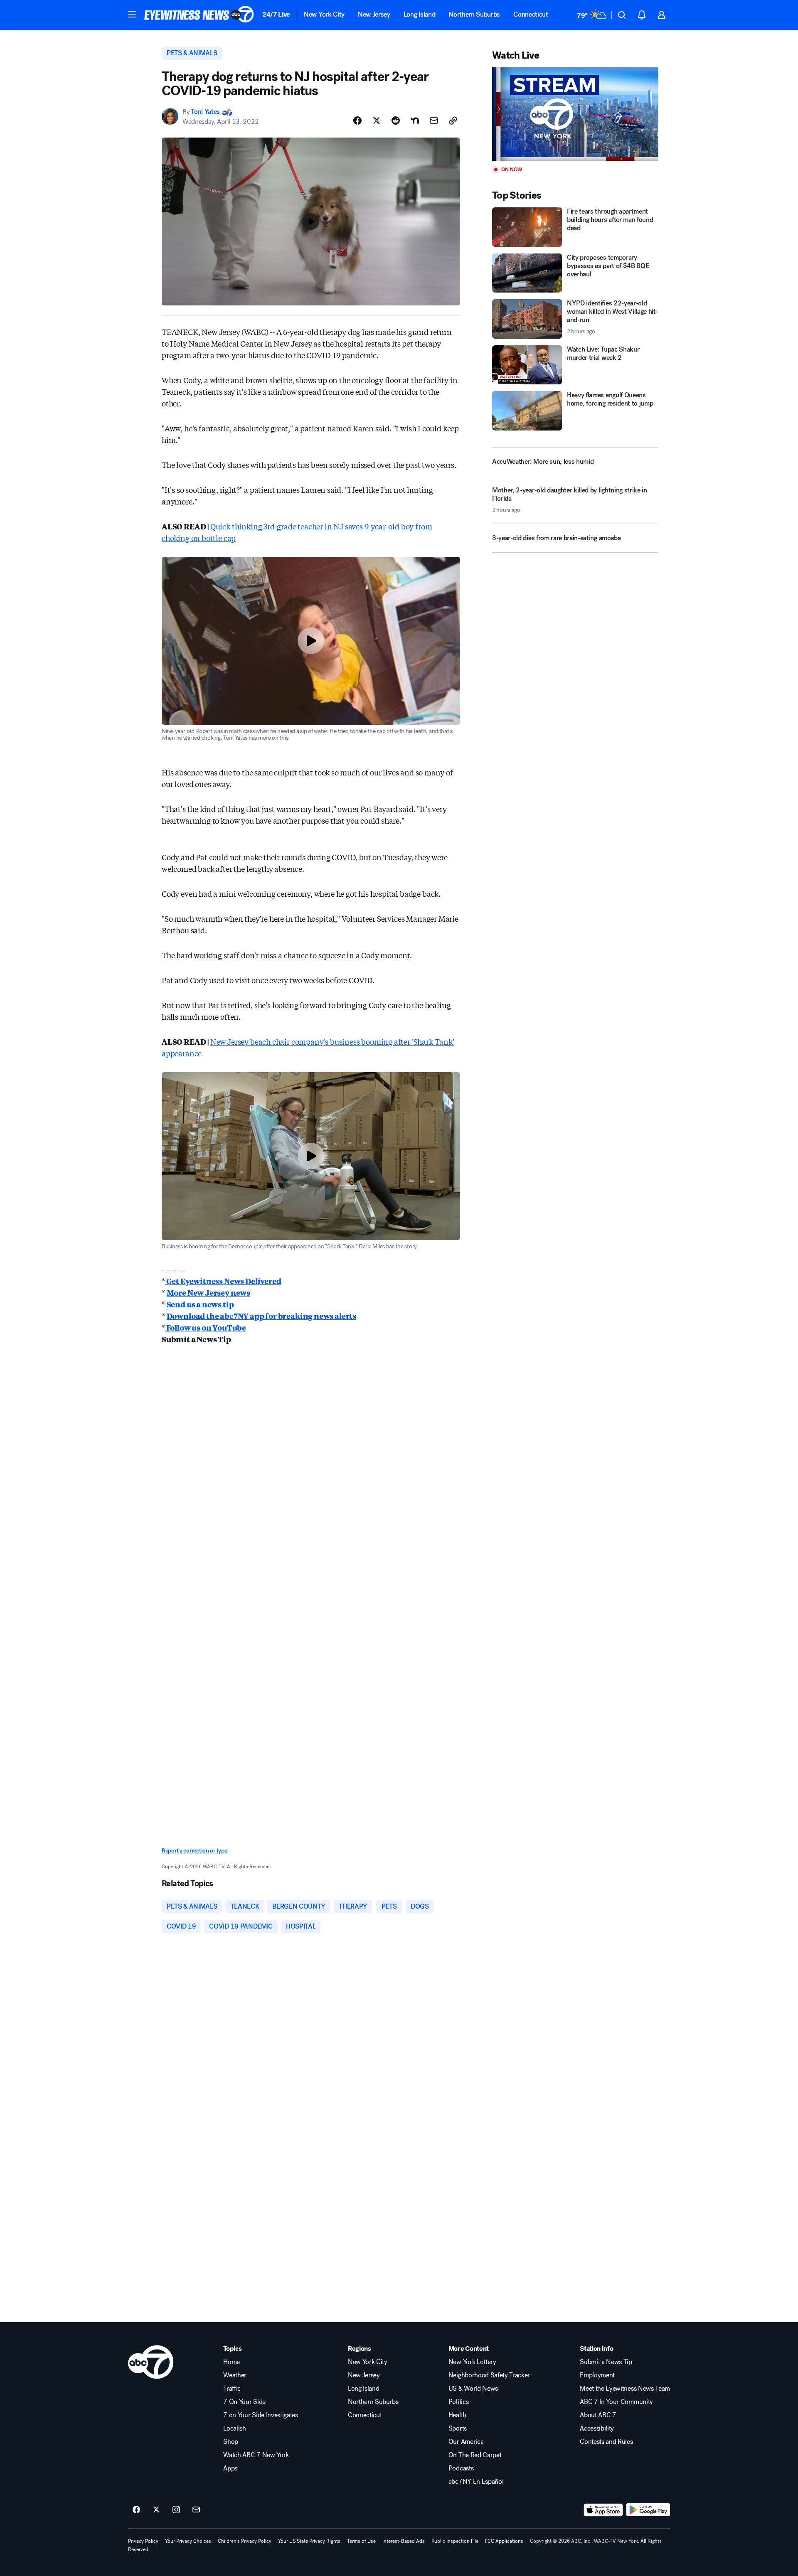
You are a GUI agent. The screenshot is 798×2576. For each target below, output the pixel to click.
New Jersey (374, 14)
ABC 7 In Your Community (616, 2402)
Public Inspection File (455, 2541)
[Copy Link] (453, 121)
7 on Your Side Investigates (260, 2415)
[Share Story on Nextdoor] (415, 121)
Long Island (419, 14)
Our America (466, 2442)
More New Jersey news (208, 1292)
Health (457, 2415)
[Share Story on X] (377, 121)
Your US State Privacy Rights (309, 2541)
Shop (231, 2442)
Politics (458, 2402)
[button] (132, 14)
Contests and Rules (606, 2442)
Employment (597, 2375)
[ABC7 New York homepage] (199, 15)
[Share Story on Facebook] (357, 121)
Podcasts (461, 2468)
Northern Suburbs (474, 14)
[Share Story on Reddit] (396, 121)
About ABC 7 (598, 2415)
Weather (235, 2375)
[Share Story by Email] (434, 121)
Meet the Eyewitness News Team (625, 2389)
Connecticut (531, 14)
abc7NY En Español (476, 2482)
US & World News (473, 2389)
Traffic (232, 2389)
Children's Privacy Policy (245, 2541)
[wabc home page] (151, 2362)
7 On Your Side (244, 2402)
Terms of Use (361, 2541)
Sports (458, 2428)
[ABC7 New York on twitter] (156, 2510)
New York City (324, 14)
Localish (234, 2428)
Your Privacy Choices (188, 2541)
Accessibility (597, 2428)
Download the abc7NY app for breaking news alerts (261, 1316)
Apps (230, 2468)
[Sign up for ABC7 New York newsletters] (196, 2510)
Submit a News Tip (606, 2362)
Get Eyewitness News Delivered (223, 1281)
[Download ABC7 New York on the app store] (603, 2510)
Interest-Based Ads (404, 2541)
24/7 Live (276, 14)
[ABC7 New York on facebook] (136, 2510)
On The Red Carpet (475, 2455)
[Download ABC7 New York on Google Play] (648, 2510)
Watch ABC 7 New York (256, 2455)
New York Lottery (472, 2362)
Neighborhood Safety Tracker (489, 2375)
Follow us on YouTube (206, 1327)
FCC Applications (504, 2541)
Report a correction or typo (195, 1851)
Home (232, 2362)
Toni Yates (205, 112)
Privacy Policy (143, 2541)
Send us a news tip (200, 1304)
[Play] (575, 114)
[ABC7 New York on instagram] (176, 2510)
